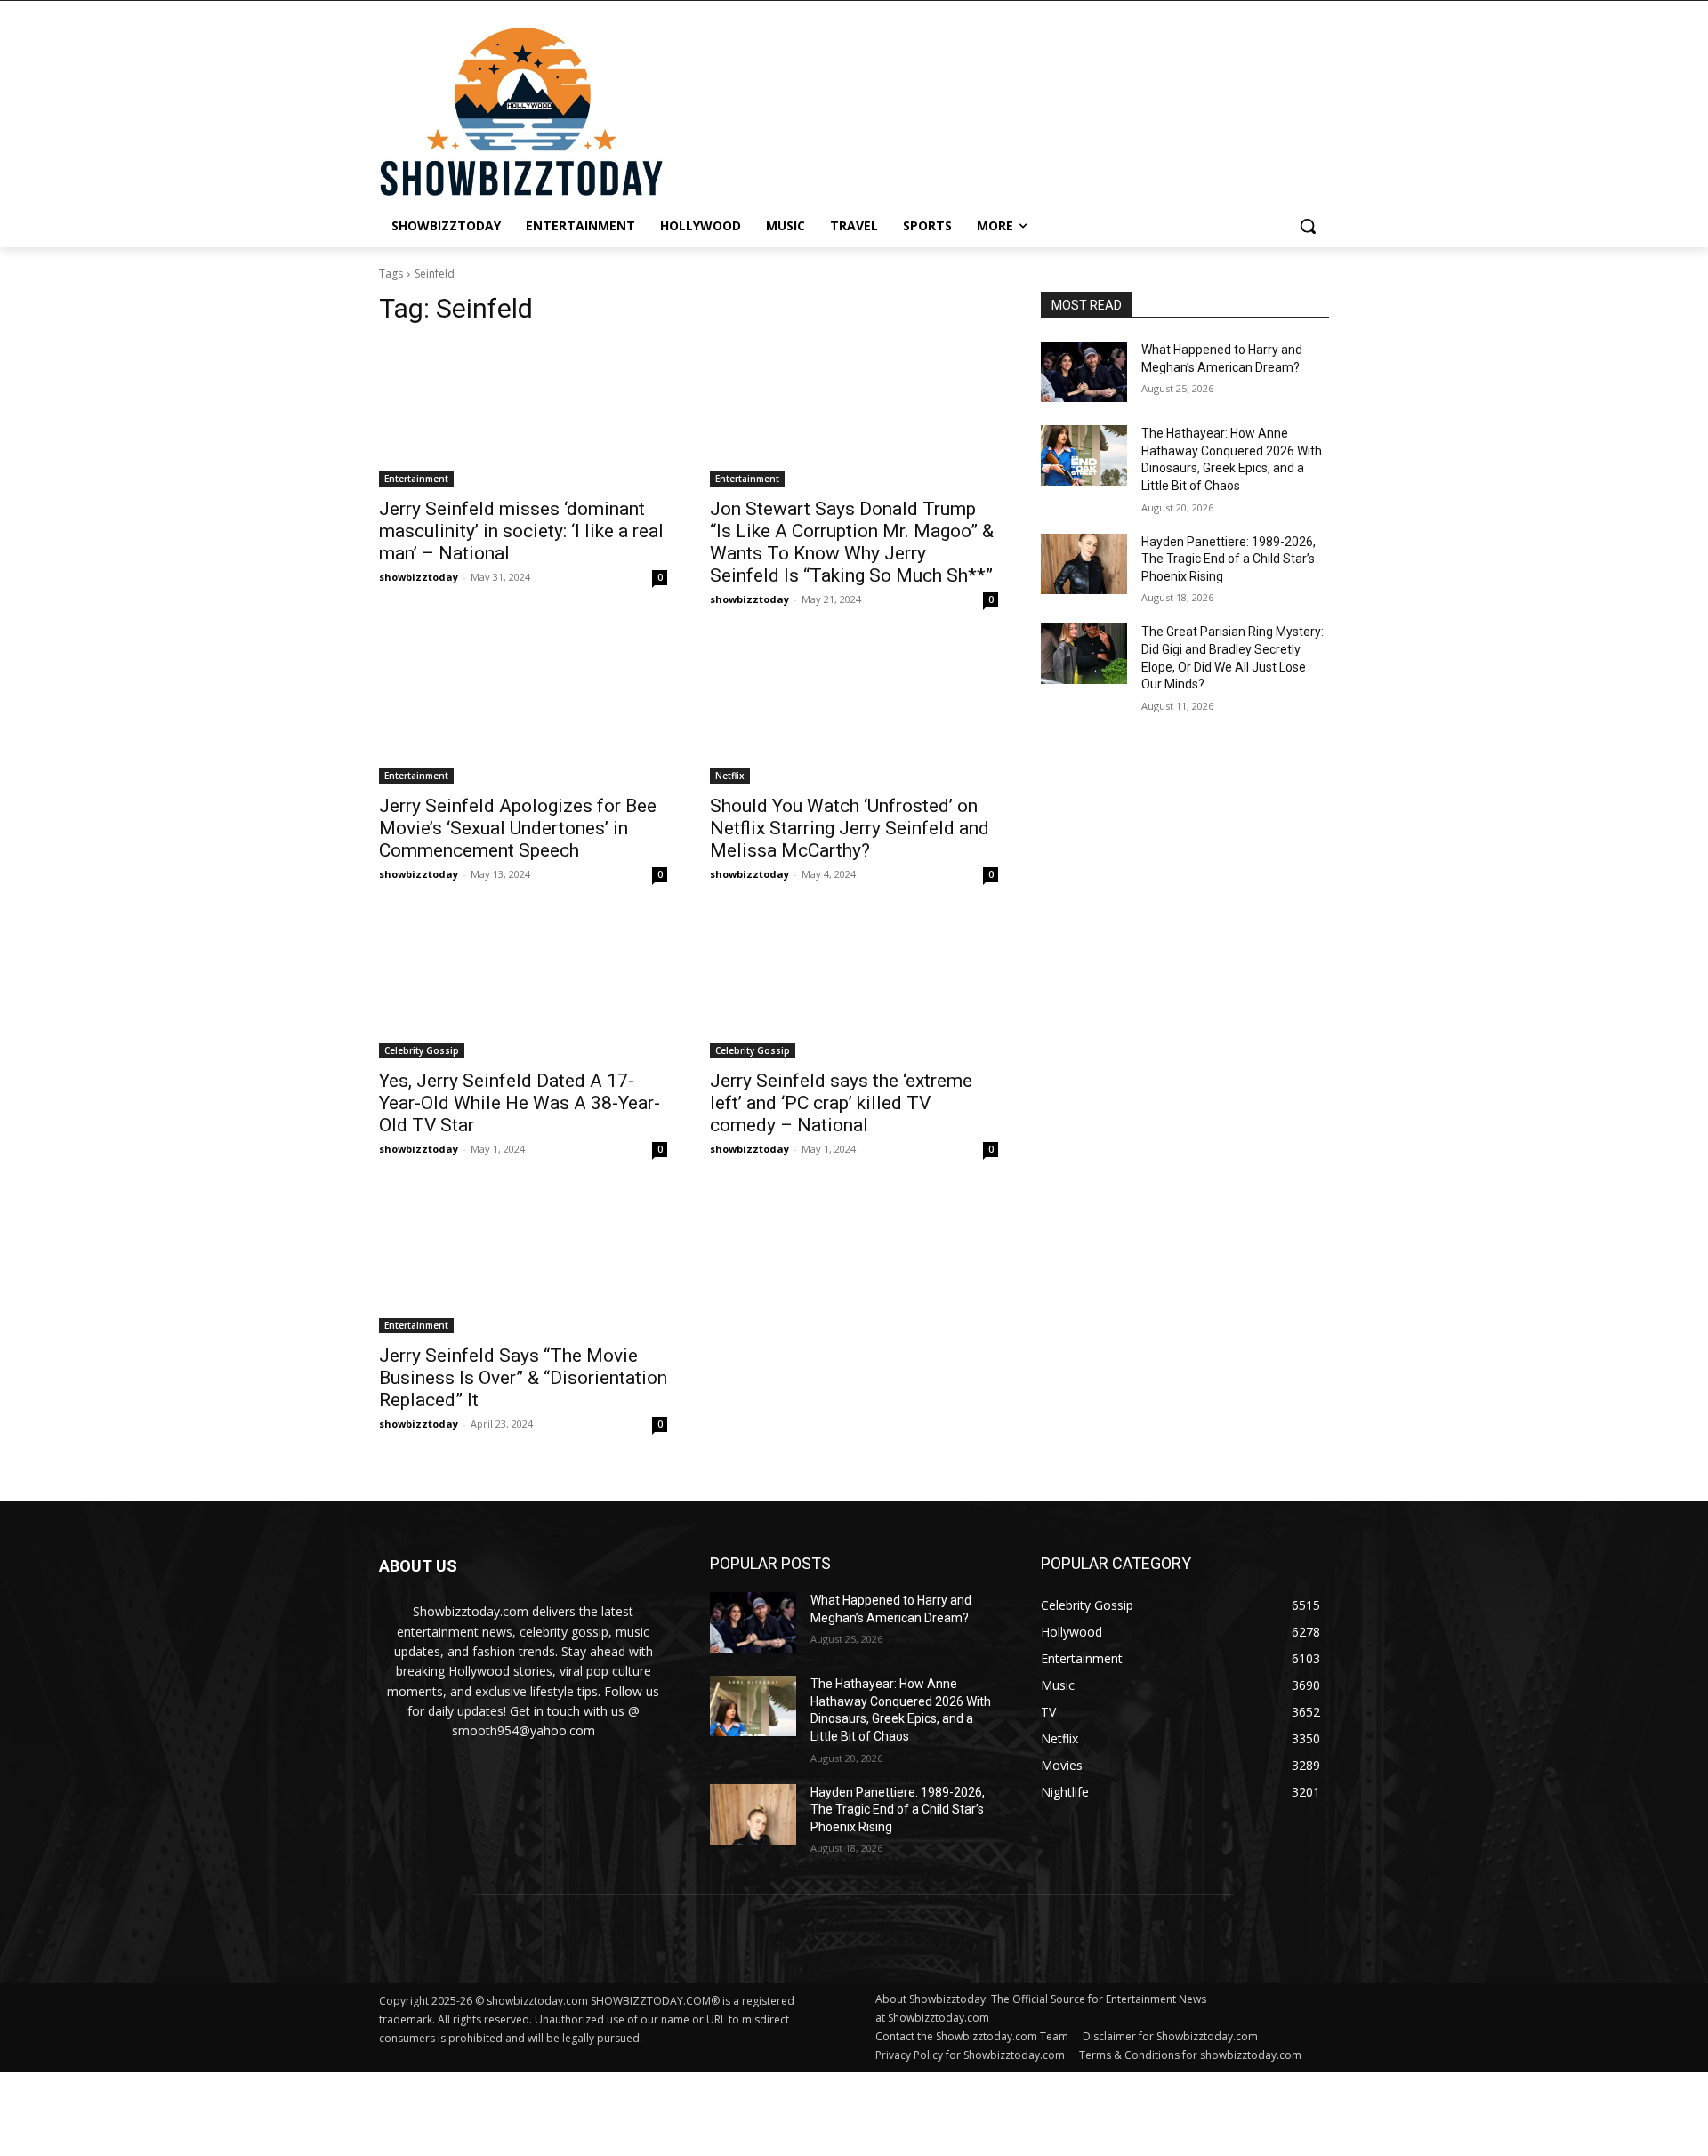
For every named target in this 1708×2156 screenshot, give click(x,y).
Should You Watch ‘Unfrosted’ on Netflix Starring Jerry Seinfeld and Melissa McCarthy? (850, 828)
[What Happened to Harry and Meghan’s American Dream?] (1084, 372)
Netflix (730, 776)
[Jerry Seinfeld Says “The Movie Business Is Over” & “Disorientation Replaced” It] (523, 1261)
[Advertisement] (431, 2112)
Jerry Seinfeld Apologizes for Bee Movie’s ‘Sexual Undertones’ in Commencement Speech (518, 828)
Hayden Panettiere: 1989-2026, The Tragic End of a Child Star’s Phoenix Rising (1229, 559)
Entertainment (416, 479)
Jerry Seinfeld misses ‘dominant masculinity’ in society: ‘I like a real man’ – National (521, 531)
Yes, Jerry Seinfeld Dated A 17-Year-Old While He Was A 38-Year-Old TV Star (520, 1103)
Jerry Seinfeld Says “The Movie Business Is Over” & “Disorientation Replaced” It (523, 1378)
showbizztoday (419, 577)
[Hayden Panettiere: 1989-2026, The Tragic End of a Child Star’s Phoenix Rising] (1084, 564)
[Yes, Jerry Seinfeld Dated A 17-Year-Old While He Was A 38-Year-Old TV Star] (523, 986)
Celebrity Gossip (422, 1050)
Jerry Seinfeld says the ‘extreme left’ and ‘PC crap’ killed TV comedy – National (841, 1103)
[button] (1308, 226)
